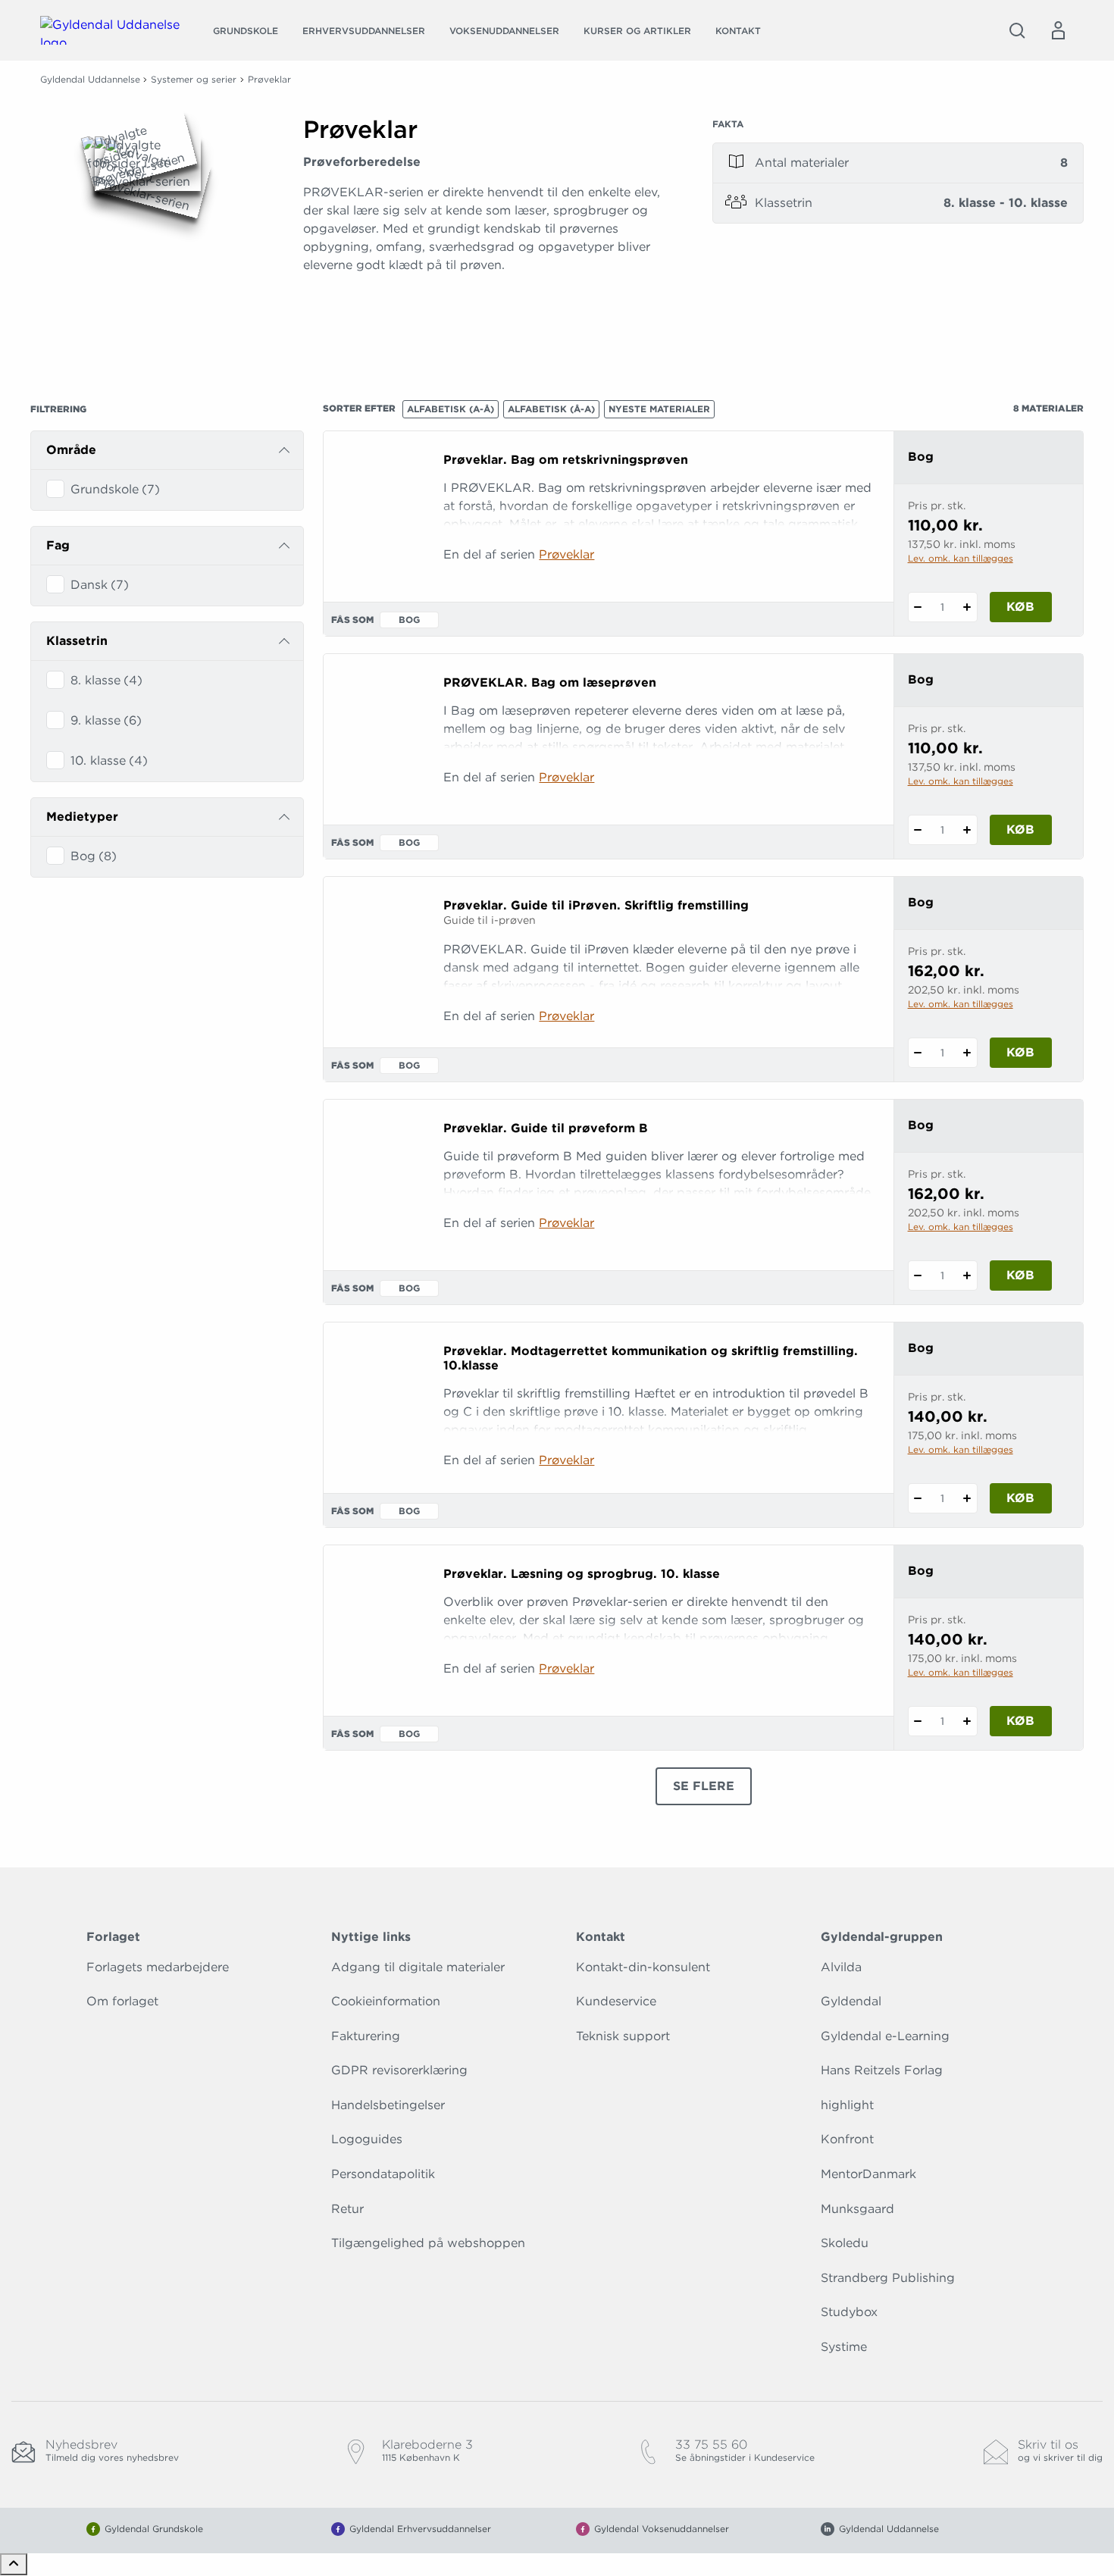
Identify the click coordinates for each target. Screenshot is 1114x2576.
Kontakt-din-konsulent (643, 1967)
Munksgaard (857, 2209)
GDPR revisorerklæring (399, 2070)
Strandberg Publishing (888, 2278)
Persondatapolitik (383, 2174)
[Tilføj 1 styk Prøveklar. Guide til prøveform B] (967, 1275)
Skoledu (845, 2243)
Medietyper (82, 817)
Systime (844, 2347)
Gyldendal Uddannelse (90, 79)
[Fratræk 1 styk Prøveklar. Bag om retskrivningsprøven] (918, 607)
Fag (58, 545)
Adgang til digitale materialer (418, 1967)
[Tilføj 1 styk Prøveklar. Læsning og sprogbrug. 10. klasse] (967, 1721)
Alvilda (841, 1967)
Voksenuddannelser (504, 31)
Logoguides (367, 2139)
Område (71, 450)
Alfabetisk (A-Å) (451, 409)
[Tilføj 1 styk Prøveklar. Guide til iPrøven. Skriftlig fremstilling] (967, 1053)
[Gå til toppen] (14, 2564)
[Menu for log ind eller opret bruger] (1058, 30)
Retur (347, 2209)
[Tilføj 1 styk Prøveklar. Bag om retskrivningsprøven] (967, 607)
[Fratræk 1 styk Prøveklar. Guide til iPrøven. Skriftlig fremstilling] (918, 1053)
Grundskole (246, 31)
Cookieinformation (386, 2001)
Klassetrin (77, 641)
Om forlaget (122, 2001)
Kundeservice (616, 2001)
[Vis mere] (489, 333)
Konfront (847, 2139)
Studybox (849, 2312)
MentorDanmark (868, 2174)
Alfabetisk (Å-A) (551, 409)
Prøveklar (566, 554)
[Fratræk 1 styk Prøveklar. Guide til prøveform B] (918, 1275)
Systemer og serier (194, 79)
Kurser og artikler (637, 31)
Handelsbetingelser (388, 2105)
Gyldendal (851, 2001)
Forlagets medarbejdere (158, 1967)
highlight (847, 2105)
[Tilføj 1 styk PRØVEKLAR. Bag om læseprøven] (967, 830)
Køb (1020, 607)
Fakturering (366, 2036)
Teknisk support (623, 2036)
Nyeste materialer (659, 409)
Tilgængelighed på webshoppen (428, 2243)
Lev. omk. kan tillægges (961, 558)
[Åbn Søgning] (1017, 30)
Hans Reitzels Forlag (882, 2070)
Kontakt (738, 31)
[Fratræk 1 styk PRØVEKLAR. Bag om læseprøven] (918, 830)
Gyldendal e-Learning (885, 2036)
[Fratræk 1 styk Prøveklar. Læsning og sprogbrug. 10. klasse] (918, 1721)
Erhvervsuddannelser (364, 31)
